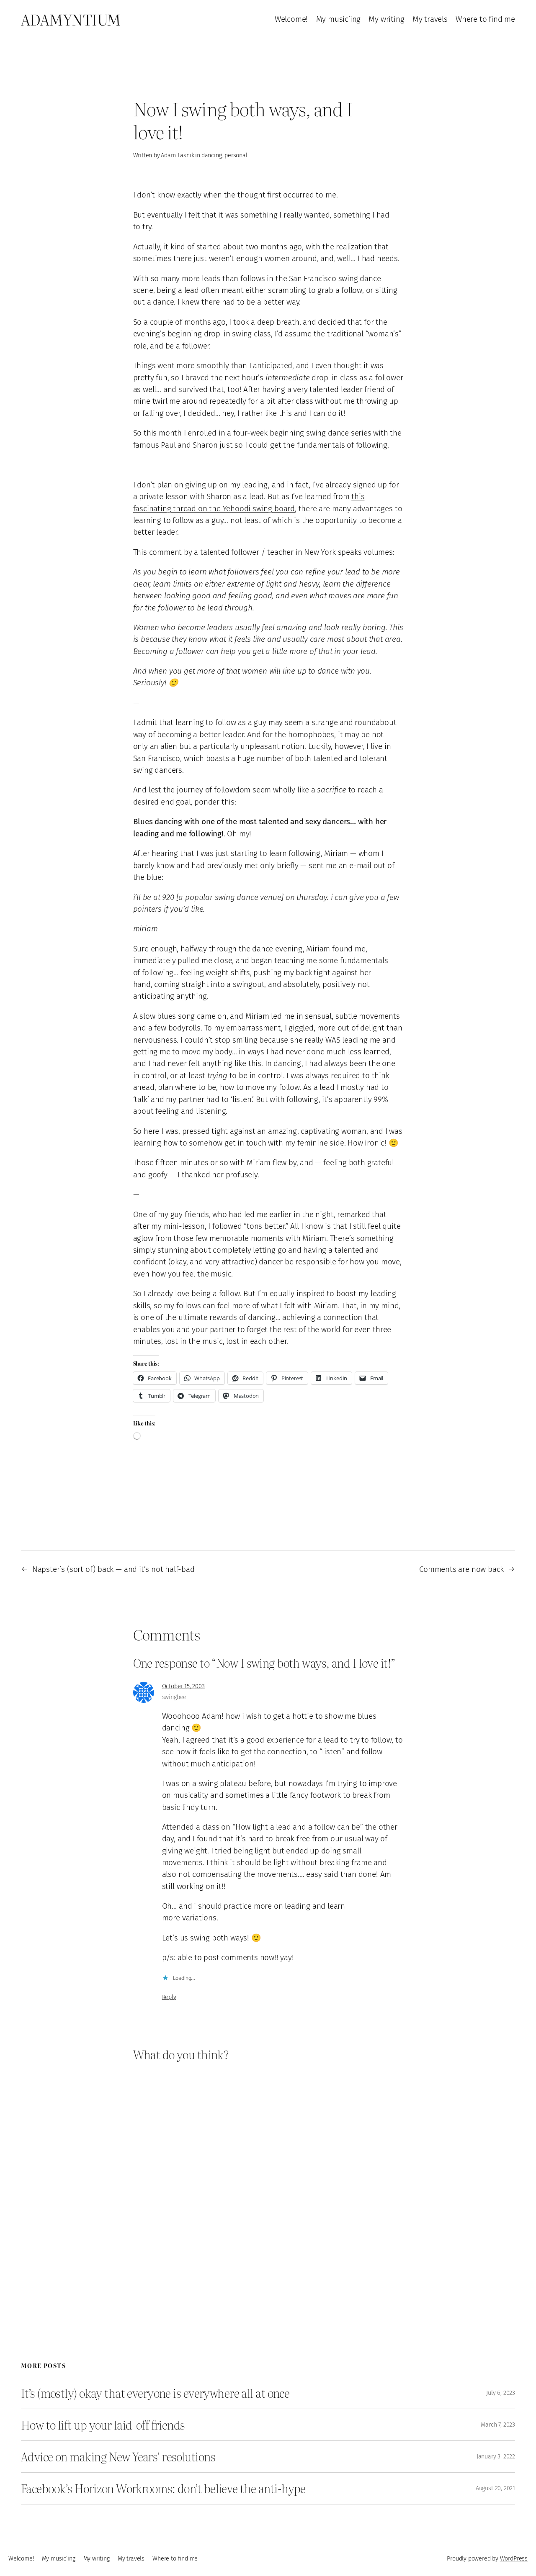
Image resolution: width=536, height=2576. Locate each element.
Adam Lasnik (177, 155)
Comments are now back (461, 1569)
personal (236, 155)
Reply (169, 1997)
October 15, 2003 (183, 1686)
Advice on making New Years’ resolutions (118, 2457)
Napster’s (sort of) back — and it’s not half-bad (113, 1569)
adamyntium (71, 19)
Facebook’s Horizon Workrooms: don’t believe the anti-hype (163, 2488)
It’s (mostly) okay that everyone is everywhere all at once (155, 2393)
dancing (212, 155)
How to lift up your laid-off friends (103, 2425)
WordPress (514, 2559)
